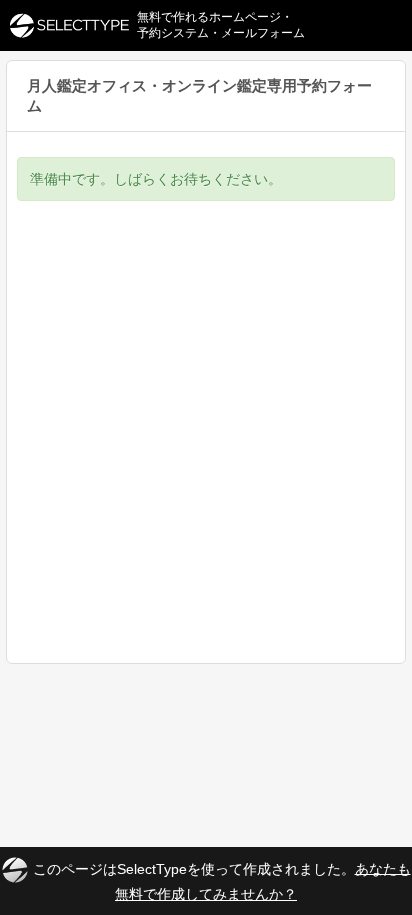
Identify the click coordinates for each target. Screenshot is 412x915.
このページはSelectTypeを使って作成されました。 (222, 880)
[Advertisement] (206, 447)
